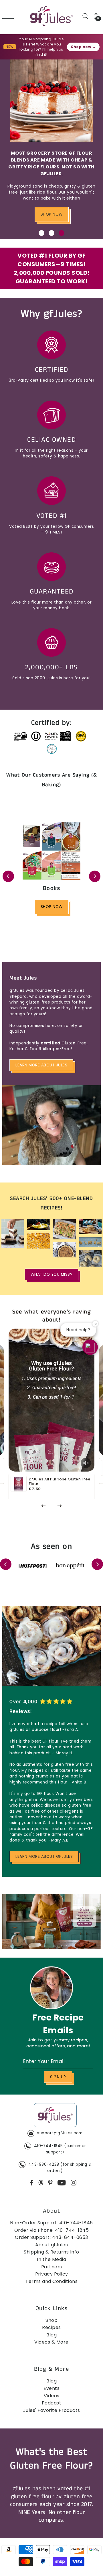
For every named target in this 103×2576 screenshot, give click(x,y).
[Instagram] (74, 2183)
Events (51, 2388)
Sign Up (58, 2077)
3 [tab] (62, 233)
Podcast (52, 2403)
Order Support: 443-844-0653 (51, 2237)
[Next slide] (60, 1506)
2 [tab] (51, 233)
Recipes (51, 2327)
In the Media (51, 2259)
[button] (90, 1347)
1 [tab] (41, 233)
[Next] (95, 876)
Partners (52, 2267)
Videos (52, 2396)
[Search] (85, 16)
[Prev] (8, 876)
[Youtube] (62, 2183)
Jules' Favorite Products (52, 2410)
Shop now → (83, 47)
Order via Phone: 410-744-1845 (52, 2230)
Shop (51, 2320)
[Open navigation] (9, 16)
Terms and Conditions (51, 2281)
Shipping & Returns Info (51, 2252)
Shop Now (52, 214)
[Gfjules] (55, 2116)
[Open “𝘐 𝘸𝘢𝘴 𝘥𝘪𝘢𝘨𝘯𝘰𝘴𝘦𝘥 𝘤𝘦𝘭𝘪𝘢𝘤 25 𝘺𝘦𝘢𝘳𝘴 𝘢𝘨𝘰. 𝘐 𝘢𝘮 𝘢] (51, 1334)
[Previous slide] (43, 1506)
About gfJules (52, 2245)
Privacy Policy (52, 2274)
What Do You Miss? (52, 1274)
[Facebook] (32, 2183)
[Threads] (41, 2183)
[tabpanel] (51, 149)
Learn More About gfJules (44, 1857)
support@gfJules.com (60, 2133)
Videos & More (51, 2342)
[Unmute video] (86, 1463)
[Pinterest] (50, 2183)
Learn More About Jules (41, 1065)
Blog (51, 2335)
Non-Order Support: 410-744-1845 (51, 2223)
